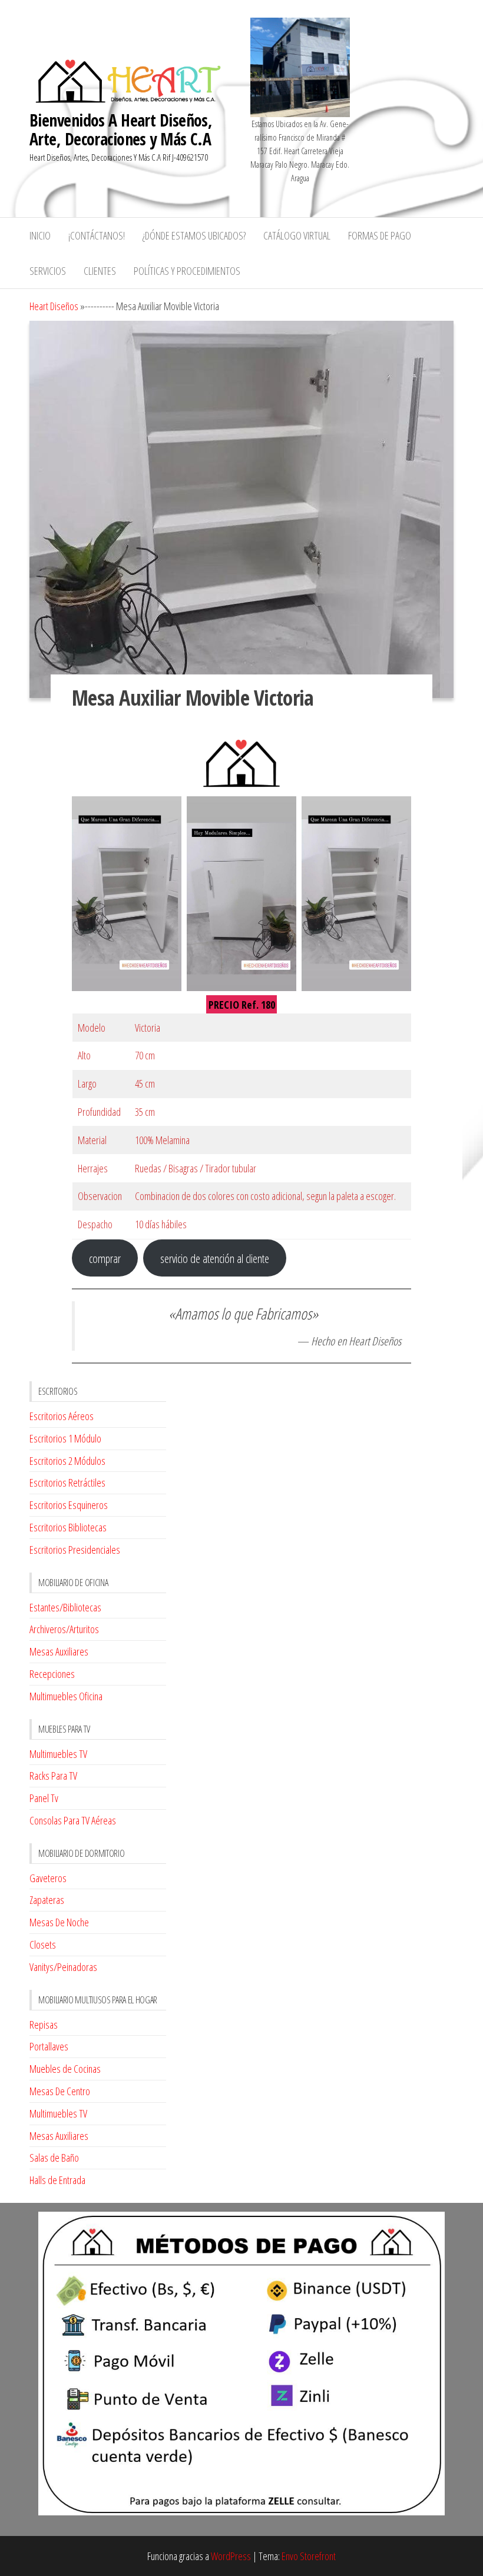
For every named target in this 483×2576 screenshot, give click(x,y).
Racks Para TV (53, 1776)
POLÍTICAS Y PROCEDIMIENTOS (187, 271)
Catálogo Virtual (297, 235)
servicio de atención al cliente (215, 1258)
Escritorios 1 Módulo (65, 1438)
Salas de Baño (54, 2158)
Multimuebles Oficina (66, 1696)
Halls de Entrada (57, 2180)
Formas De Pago (380, 235)
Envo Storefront (309, 2556)
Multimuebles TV (58, 1754)
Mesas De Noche (59, 1922)
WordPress (231, 2556)
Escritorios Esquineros (69, 1505)
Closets (43, 1945)
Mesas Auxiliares (59, 1651)
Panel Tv (44, 1798)
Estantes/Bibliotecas (65, 1607)
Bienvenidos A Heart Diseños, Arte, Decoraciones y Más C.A (121, 129)
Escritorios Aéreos (62, 1416)
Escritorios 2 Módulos (67, 1461)
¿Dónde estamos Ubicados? (194, 235)
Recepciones (52, 1674)
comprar (105, 1258)
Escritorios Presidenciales (75, 1550)
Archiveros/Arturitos (64, 1629)
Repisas (44, 2025)
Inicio (40, 235)
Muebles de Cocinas (65, 2069)
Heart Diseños (54, 306)
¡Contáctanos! (97, 235)
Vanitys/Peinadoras (63, 1967)
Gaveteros (48, 1878)
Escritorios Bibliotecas (68, 1527)
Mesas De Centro (60, 2091)
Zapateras (47, 1900)
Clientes (100, 271)
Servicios (48, 271)
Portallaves (49, 2046)
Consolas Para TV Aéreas (73, 1820)
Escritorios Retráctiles (67, 1483)
